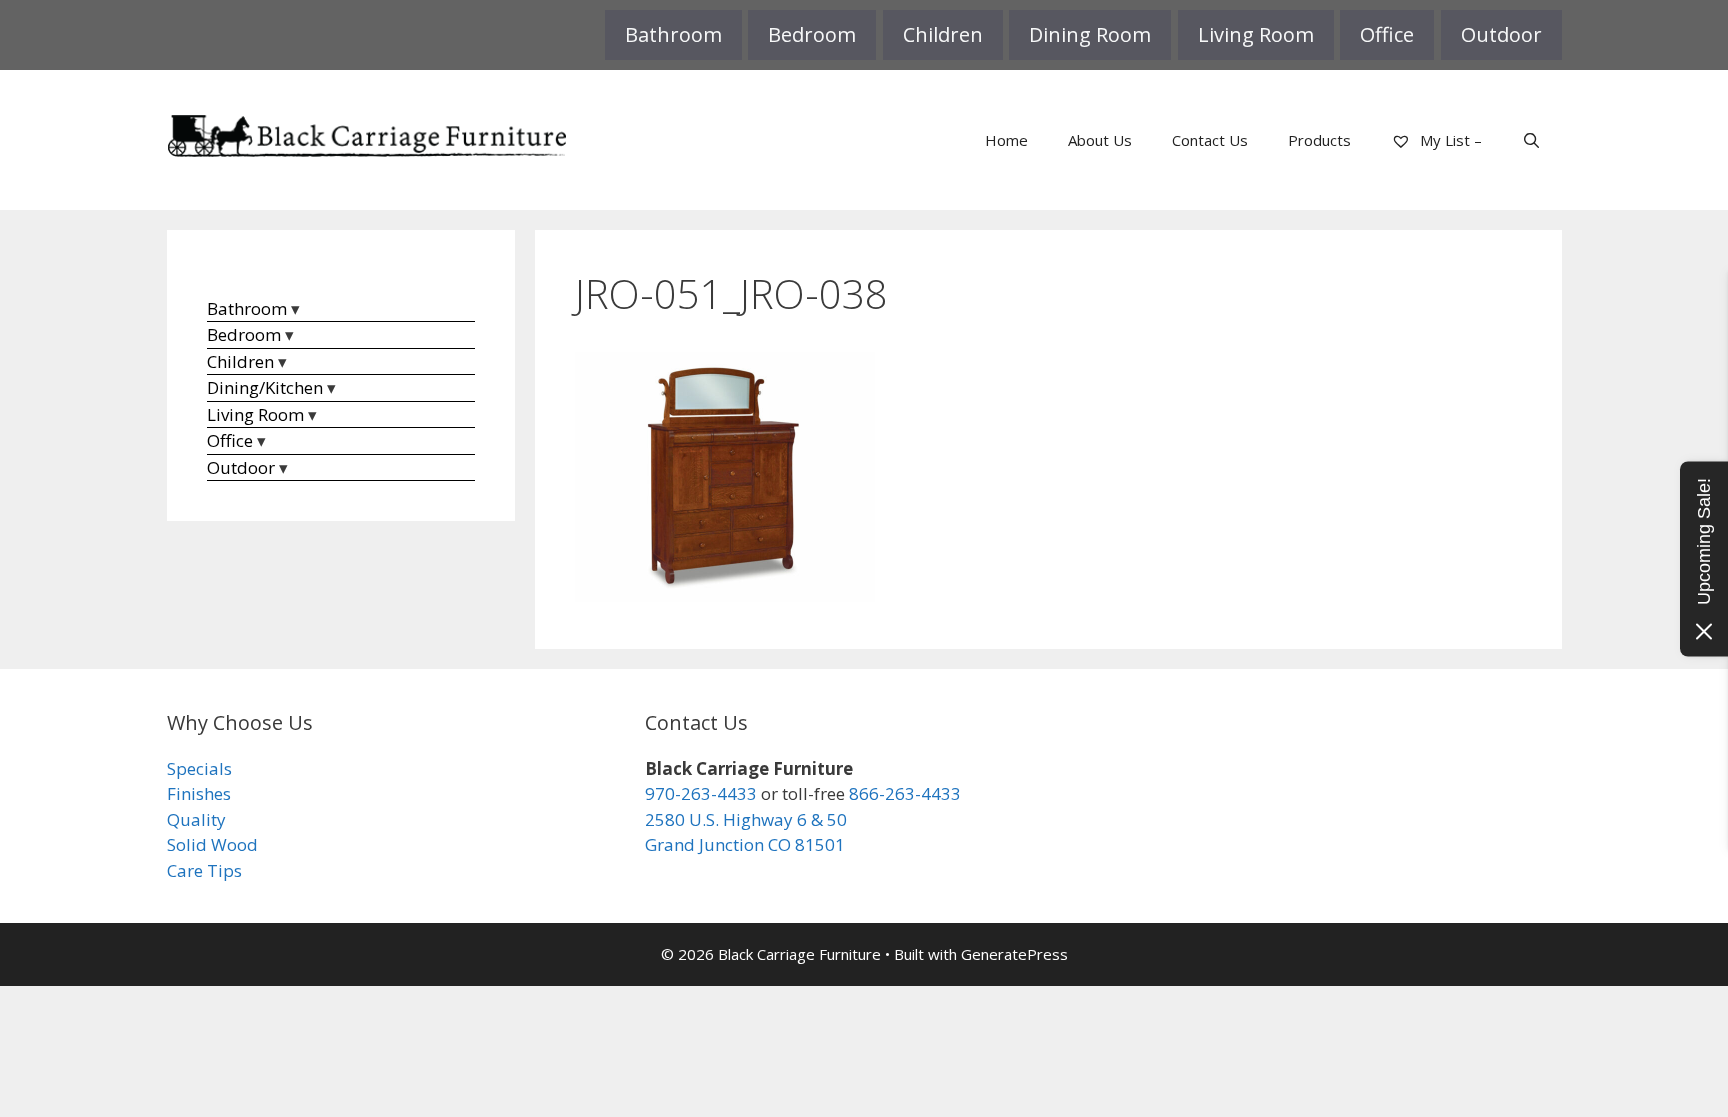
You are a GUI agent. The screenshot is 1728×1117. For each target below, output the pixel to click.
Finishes (199, 793)
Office (1387, 34)
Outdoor (1501, 34)
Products (1319, 140)
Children (943, 34)
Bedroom (812, 34)
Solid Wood (212, 844)
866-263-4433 (905, 793)
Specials (199, 768)
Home (1006, 140)
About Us (1100, 140)
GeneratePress (1014, 954)
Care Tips (204, 870)
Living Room (1256, 34)
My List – (1449, 140)
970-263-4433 (701, 793)
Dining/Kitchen (265, 387)
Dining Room (1090, 34)
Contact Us (1210, 140)
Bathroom (673, 34)
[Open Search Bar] (1531, 140)
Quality (196, 819)
